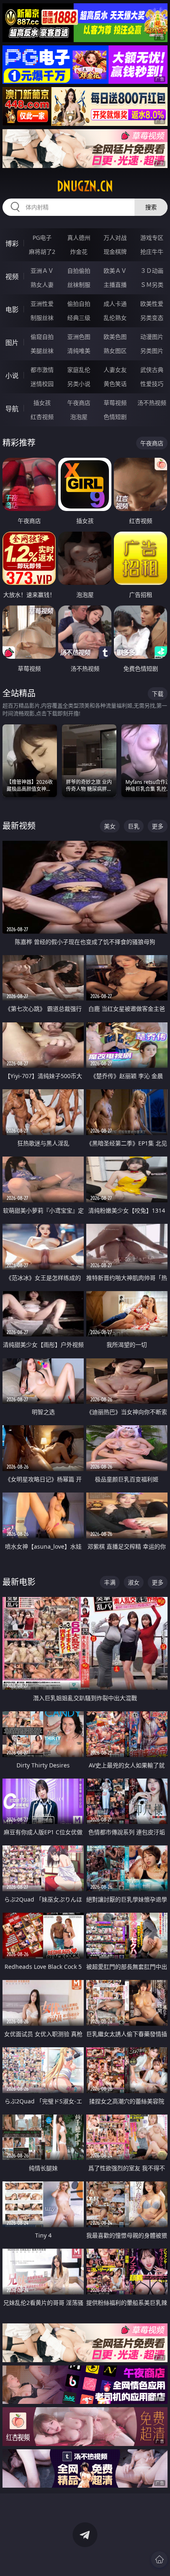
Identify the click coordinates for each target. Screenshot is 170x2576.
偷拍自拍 (79, 304)
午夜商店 (79, 403)
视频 (12, 277)
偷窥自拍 (42, 337)
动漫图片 (152, 337)
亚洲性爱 (42, 304)
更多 (158, 826)
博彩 (12, 244)
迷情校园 (42, 384)
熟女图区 (115, 351)
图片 (12, 343)
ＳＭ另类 (152, 285)
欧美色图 (115, 337)
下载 (158, 694)
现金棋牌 (115, 252)
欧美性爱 (152, 304)
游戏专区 (152, 238)
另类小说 (79, 384)
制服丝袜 (42, 318)
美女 (110, 826)
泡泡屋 (79, 417)
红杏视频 (42, 417)
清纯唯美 (79, 351)
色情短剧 (115, 417)
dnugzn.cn (85, 186)
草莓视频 (115, 403)
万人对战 (115, 238)
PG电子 (42, 238)
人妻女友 (115, 370)
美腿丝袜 (42, 351)
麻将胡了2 (42, 252)
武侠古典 (152, 370)
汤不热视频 (152, 403)
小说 (12, 376)
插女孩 (42, 403)
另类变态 (152, 318)
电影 (12, 310)
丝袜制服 (79, 285)
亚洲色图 (79, 337)
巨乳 (134, 826)
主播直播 (115, 285)
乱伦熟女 (115, 318)
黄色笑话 (115, 384)
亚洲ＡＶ (42, 271)
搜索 (151, 207)
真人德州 (79, 238)
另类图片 (152, 351)
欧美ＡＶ (115, 271)
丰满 (110, 1582)
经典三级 (79, 318)
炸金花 (79, 252)
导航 (12, 409)
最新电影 (19, 1582)
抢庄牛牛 (152, 252)
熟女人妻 (42, 285)
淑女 (134, 1582)
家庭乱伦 (79, 370)
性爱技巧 (152, 384)
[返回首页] (159, 2559)
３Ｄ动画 (152, 271)
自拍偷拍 (79, 271)
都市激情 (42, 370)
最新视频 (19, 826)
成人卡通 (115, 304)
